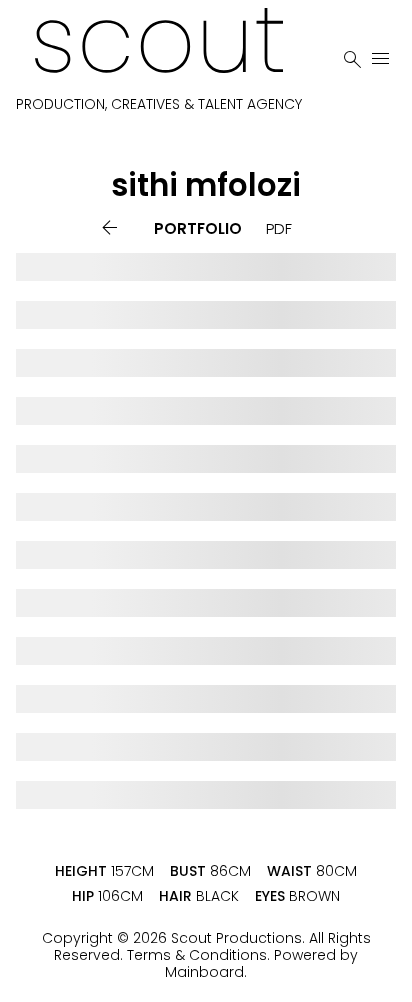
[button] (113, 228)
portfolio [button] (198, 228)
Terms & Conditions (197, 955)
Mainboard (204, 972)
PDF (279, 228)
